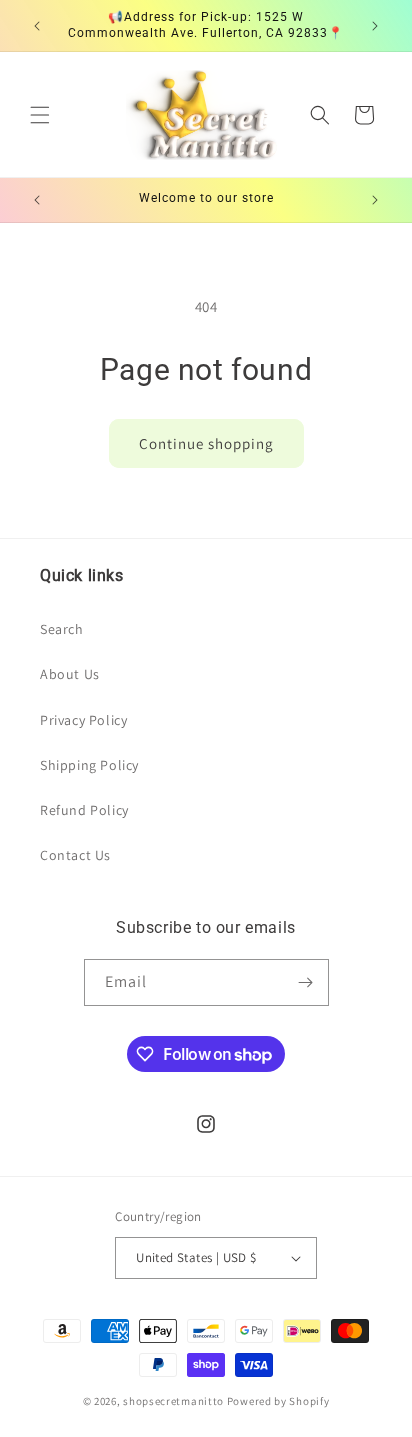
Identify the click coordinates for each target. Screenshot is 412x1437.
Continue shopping (206, 443)
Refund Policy (84, 810)
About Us (70, 674)
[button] (40, 115)
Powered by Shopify (278, 1401)
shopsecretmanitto (173, 1401)
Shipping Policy (89, 765)
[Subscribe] (306, 982)
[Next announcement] (375, 26)
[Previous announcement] (37, 26)
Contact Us (75, 855)
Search (62, 629)
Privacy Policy (83, 720)
